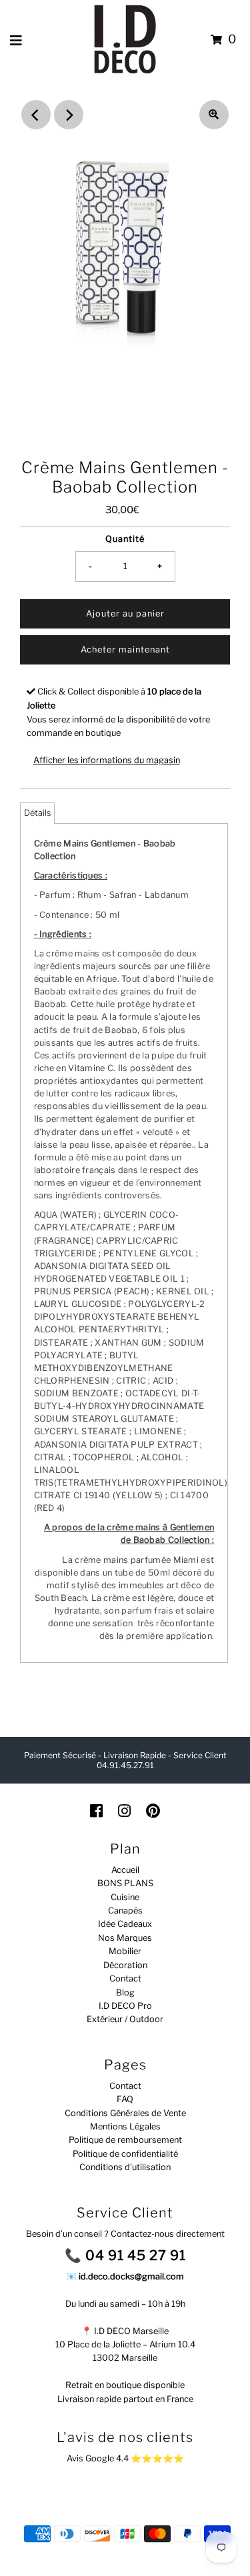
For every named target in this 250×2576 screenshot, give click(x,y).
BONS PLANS (125, 1883)
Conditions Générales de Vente (125, 2113)
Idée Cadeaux (125, 1924)
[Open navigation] (16, 40)
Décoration (125, 1965)
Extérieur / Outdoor (125, 2019)
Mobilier (125, 1951)
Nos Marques (125, 1938)
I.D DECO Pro (125, 2006)
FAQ (125, 2099)
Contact (125, 1978)
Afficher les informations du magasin (107, 760)
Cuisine (125, 1897)
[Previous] (36, 115)
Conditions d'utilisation (125, 2167)
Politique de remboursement (125, 2140)
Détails (37, 813)
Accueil (125, 1870)
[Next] (69, 115)
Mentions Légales (125, 2126)
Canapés (125, 1911)
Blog (125, 1992)
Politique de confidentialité (125, 2154)
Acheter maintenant (125, 649)
